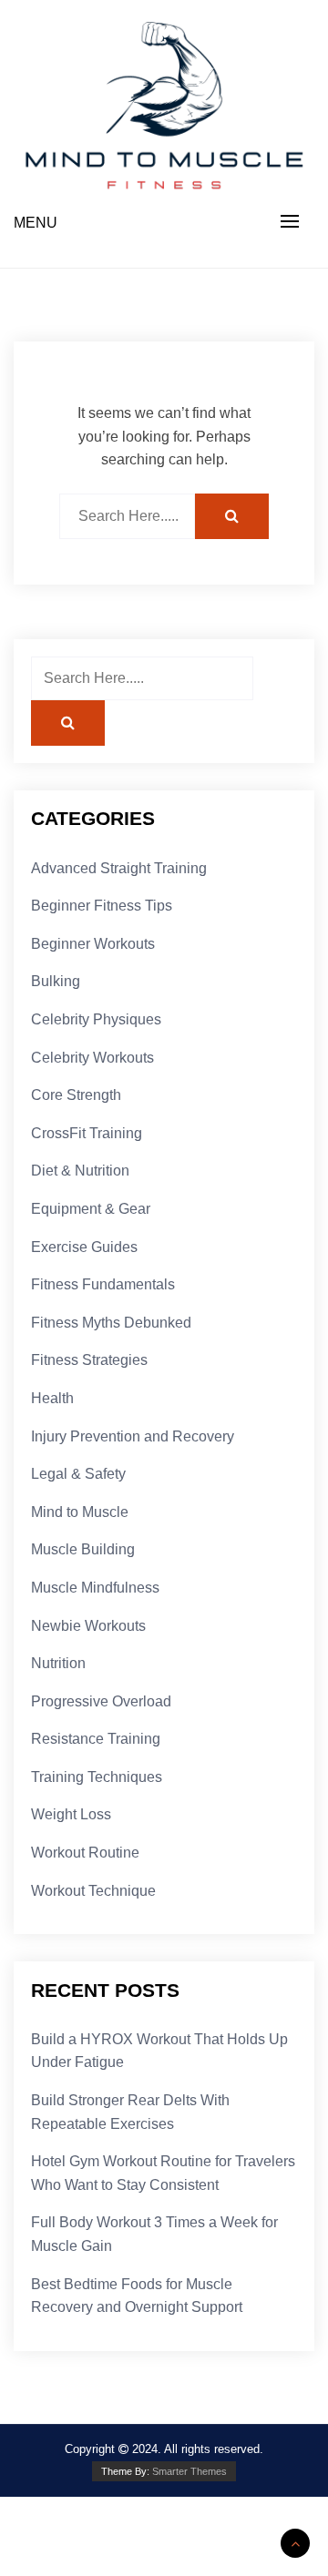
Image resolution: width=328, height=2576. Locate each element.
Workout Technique (93, 1891)
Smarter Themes (190, 2471)
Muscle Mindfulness (95, 1588)
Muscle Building (83, 1549)
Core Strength (76, 1095)
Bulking (56, 981)
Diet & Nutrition (80, 1171)
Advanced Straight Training (119, 868)
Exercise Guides (84, 1247)
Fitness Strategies (89, 1360)
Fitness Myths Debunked (111, 1323)
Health (52, 1398)
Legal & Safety (78, 1474)
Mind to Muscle (80, 1512)
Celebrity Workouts (92, 1058)
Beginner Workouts (93, 944)
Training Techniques (97, 1777)
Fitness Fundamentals (103, 1284)
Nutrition (58, 1663)
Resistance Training (96, 1739)
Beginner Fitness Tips (102, 906)
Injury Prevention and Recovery (133, 1436)
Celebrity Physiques (96, 1019)
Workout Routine (85, 1853)
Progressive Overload (101, 1701)
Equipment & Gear (91, 1209)
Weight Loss (71, 1814)
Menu (36, 223)
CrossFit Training (87, 1133)
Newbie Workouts (88, 1626)
